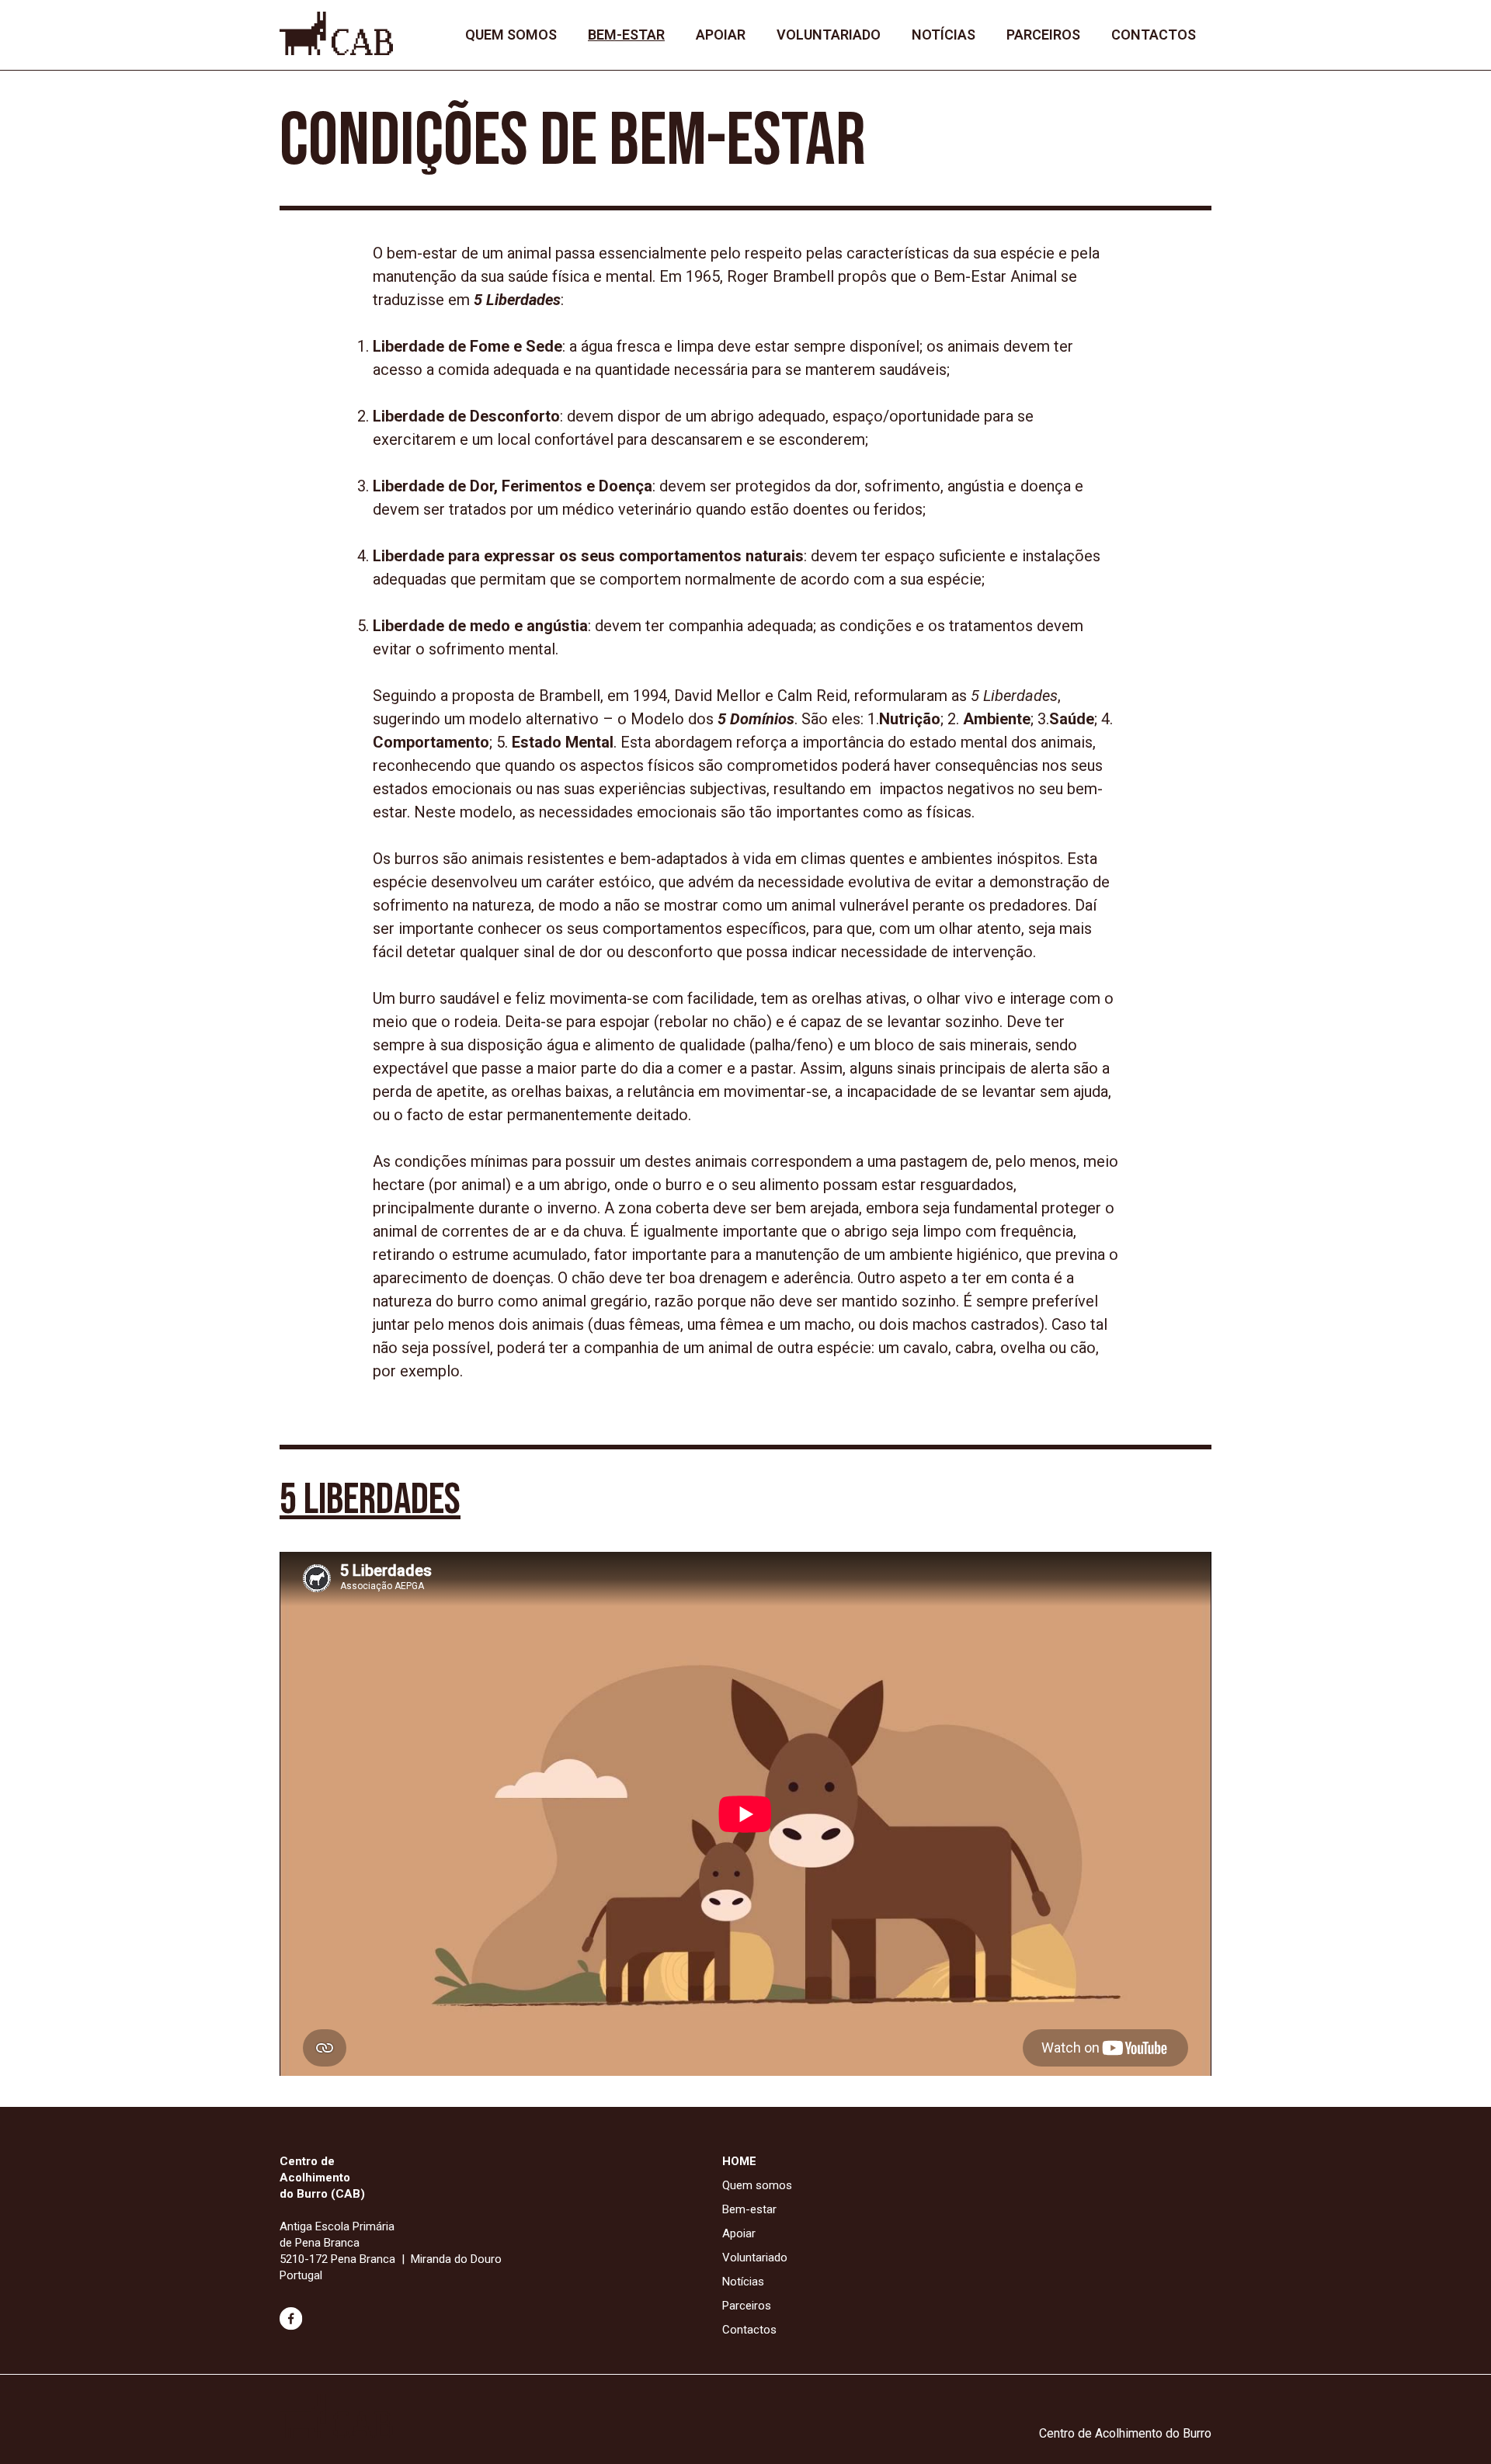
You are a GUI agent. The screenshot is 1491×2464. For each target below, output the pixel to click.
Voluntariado (829, 35)
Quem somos (511, 35)
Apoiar (721, 35)
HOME (739, 2161)
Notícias (944, 35)
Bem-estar (626, 35)
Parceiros (1043, 35)
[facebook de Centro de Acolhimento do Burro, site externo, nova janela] (291, 2327)
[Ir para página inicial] (336, 51)
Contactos (1154, 35)
